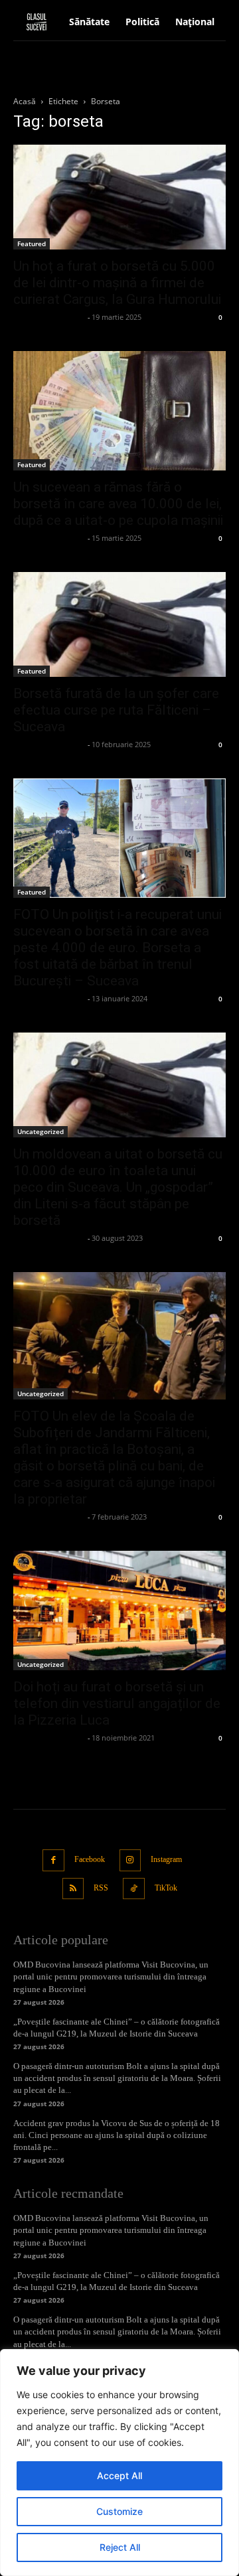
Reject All (120, 2547)
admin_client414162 (49, 317)
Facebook (90, 1859)
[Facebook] (53, 1860)
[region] (119, 2463)
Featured (32, 244)
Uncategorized (40, 1131)
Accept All (119, 2475)
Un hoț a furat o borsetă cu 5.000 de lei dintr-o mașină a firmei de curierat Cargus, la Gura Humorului (117, 283)
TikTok (166, 1888)
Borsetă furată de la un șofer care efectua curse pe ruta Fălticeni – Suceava (116, 710)
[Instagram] (130, 1860)
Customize (119, 2511)
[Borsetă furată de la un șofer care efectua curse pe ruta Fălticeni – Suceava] (119, 624)
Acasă (25, 101)
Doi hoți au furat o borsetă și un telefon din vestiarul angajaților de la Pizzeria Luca (117, 1703)
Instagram (166, 1859)
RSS (101, 1888)
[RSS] (73, 1889)
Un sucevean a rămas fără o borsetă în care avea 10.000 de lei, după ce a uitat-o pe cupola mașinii (118, 504)
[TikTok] (134, 1889)
